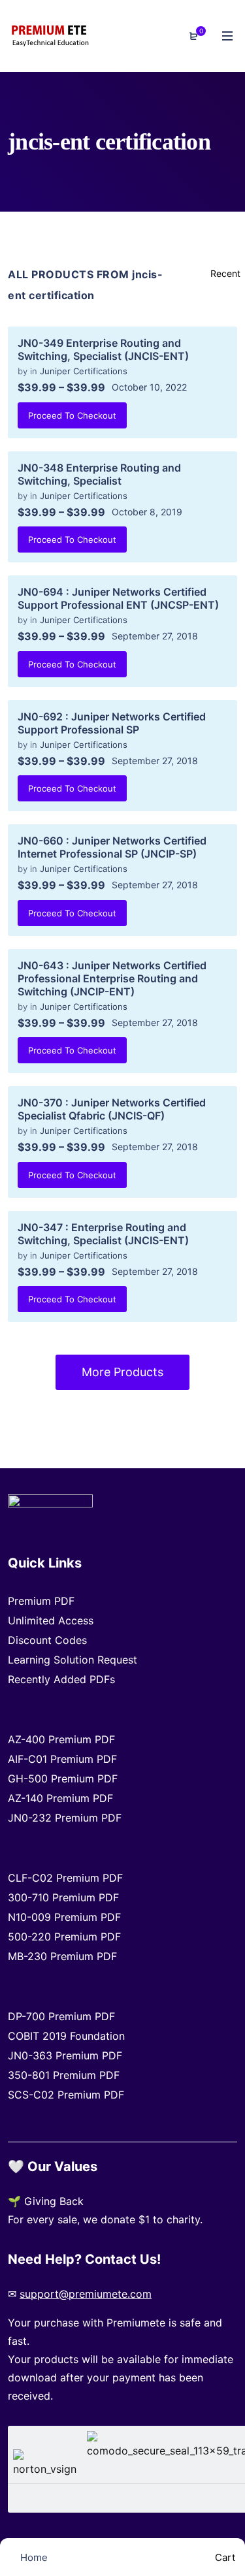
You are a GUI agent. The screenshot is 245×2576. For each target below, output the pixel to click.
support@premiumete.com (86, 2294)
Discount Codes (47, 1640)
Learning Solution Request (73, 1660)
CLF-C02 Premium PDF (65, 1878)
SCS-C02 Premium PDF (66, 2095)
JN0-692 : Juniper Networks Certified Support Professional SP (112, 723)
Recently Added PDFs (61, 1679)
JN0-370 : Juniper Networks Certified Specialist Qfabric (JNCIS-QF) (112, 1109)
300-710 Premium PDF (63, 1897)
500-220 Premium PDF (64, 1937)
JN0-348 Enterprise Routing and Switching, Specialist (99, 474)
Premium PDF (41, 1601)
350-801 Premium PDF (64, 2075)
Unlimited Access (51, 1620)
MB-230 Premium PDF (62, 1956)
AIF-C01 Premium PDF (62, 1759)
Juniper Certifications (84, 371)
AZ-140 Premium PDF (60, 1798)
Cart (224, 2557)
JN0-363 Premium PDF (65, 2055)
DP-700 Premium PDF (61, 2016)
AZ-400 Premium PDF (61, 1739)
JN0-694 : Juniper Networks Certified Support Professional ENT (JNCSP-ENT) (118, 598)
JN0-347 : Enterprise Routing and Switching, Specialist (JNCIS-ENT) (103, 1234)
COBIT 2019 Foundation (66, 2036)
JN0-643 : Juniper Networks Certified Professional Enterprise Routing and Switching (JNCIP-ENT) (112, 978)
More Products (122, 1372)
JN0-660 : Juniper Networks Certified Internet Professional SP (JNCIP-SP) (112, 847)
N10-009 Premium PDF (64, 1917)
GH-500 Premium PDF (63, 1779)
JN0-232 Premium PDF (65, 1818)
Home (33, 2557)
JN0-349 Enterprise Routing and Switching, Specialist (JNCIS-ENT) (103, 349)
